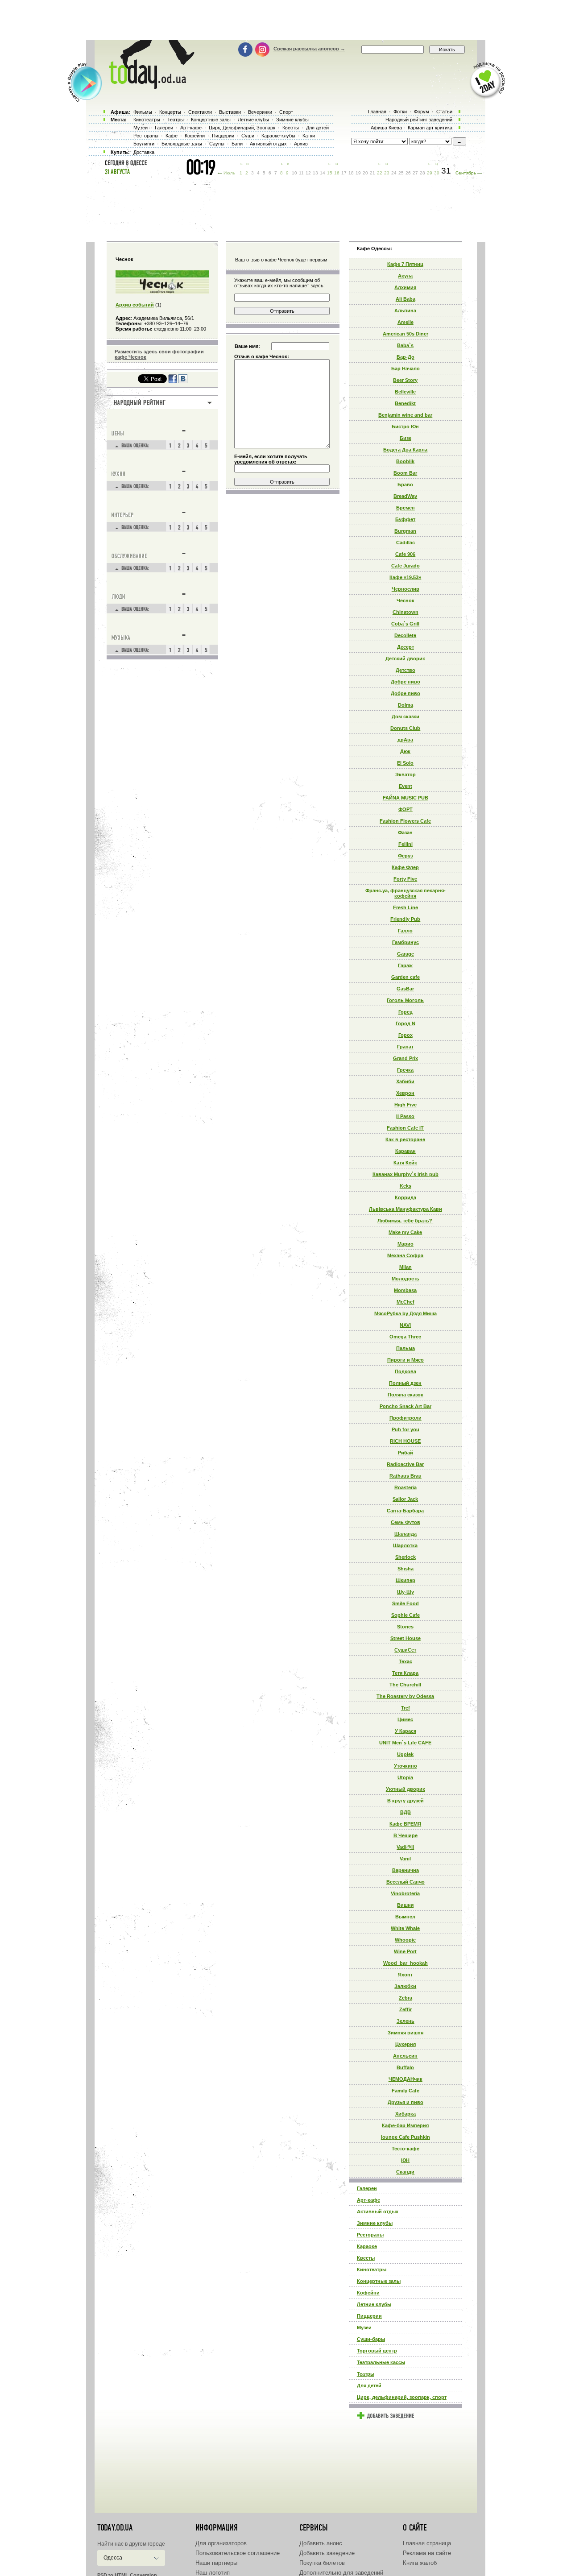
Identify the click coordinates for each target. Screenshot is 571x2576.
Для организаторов (221, 2543)
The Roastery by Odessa (405, 1696)
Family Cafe (405, 2091)
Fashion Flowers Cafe (405, 821)
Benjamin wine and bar (405, 415)
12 (308, 173)
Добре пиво (405, 682)
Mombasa (405, 1290)
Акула (405, 276)
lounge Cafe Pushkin (405, 2137)
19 (358, 173)
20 (365, 173)
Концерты (170, 112)
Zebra (405, 1998)
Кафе (172, 136)
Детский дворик (405, 658)
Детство (405, 670)
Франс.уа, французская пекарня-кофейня (405, 893)
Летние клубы (374, 2304)
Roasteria (405, 1487)
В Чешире (405, 1835)
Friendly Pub (405, 919)
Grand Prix (405, 1058)
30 (437, 173)
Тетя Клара (405, 1673)
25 (401, 173)
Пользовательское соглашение (238, 2553)
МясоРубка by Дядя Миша (405, 1313)
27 (415, 173)
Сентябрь (466, 173)
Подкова (405, 1371)
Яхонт (405, 1975)
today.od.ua (115, 2528)
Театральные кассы (381, 2362)
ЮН (405, 2160)
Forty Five (405, 879)
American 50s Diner (405, 334)
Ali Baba (405, 299)
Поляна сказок (405, 1395)
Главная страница (427, 2543)
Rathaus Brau (405, 1476)
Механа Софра (405, 1255)
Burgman (405, 531)
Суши (248, 136)
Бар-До (405, 357)
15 (330, 173)
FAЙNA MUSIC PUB (405, 798)
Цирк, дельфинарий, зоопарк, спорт (402, 2397)
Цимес (405, 1719)
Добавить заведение (327, 2553)
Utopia (405, 1777)
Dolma (405, 705)
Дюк (405, 751)
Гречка (405, 1070)
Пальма (405, 1348)
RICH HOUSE (405, 1441)
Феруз (405, 856)
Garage (405, 954)
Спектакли (200, 112)
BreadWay (405, 496)
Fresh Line (405, 907)
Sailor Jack (405, 1499)
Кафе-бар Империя (405, 2125)
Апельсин (405, 2056)
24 (394, 173)
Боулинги (144, 144)
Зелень (405, 2021)
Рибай (405, 1453)
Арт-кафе (368, 2200)
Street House (405, 1638)
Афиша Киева (386, 128)
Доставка (144, 152)
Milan (405, 1267)
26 (408, 173)
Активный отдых (378, 2212)
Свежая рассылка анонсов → (309, 49)
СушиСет (405, 1650)
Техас (405, 1661)
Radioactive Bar (405, 1464)
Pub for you (405, 1429)
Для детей (369, 2385)
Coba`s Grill (405, 624)
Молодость (405, 1279)
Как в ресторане (405, 1139)
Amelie (405, 322)
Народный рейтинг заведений (419, 120)
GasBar (405, 989)
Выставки (230, 112)
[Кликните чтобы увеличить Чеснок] (162, 292)
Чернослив (405, 589)
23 (387, 173)
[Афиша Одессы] (147, 87)
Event (405, 786)
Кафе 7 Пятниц (405, 264)
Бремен (405, 508)
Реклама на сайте (427, 2553)
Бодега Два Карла (405, 450)
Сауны (217, 144)
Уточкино (405, 1766)
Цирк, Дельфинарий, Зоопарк (242, 128)
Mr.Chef (405, 1302)
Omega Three (405, 1337)
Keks (405, 1186)
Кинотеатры (372, 2270)
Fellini (405, 844)
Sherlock (405, 1557)
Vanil (405, 1859)
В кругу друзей (405, 1801)
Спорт (286, 112)
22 (380, 173)
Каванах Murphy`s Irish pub (405, 1174)
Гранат (405, 1047)
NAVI (405, 1325)
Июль (229, 173)
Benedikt (405, 403)
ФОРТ (405, 809)
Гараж (405, 965)
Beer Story (405, 380)
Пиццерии (369, 2316)
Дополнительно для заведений (341, 2573)
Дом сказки (405, 716)
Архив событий (135, 305)
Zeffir (405, 2009)
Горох (405, 1035)
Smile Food (405, 1603)
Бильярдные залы (182, 144)
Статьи (444, 112)
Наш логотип (213, 2573)
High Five (405, 1105)
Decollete (405, 635)
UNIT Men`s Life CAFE (405, 1743)
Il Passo (405, 1116)
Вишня (405, 1905)
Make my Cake (405, 1232)
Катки (309, 136)
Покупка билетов (322, 2563)
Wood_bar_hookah (405, 1963)
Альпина (405, 311)
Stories (405, 1627)
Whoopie (405, 1940)
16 (337, 173)
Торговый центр (377, 2351)
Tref (405, 1708)
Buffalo (405, 2067)
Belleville (405, 392)
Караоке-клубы (278, 136)
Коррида (405, 1197)
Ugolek (405, 1754)
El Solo (405, 763)
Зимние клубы (375, 2223)
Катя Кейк (405, 1163)
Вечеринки (260, 112)
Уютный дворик (405, 1789)
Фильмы (143, 112)
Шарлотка (405, 1545)
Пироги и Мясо (405, 1360)
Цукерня (405, 2044)
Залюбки (405, 1986)
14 (323, 173)
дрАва (405, 740)
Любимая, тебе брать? (405, 1221)
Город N (405, 1023)
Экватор (405, 774)
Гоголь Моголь (405, 1000)
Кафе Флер (405, 867)
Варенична (405, 1870)
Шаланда (405, 1534)
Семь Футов (405, 1522)
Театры (366, 2374)
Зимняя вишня (405, 2033)
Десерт (405, 647)
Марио (405, 1244)
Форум (422, 112)
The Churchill (405, 1685)
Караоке (367, 2246)
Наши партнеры (216, 2563)
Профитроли (405, 1418)
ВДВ (405, 1812)
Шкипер (405, 1580)
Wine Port (405, 1951)
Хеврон (405, 1093)
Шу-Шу (405, 1592)
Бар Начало (405, 369)
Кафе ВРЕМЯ (405, 1824)
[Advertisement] (285, 20)
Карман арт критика (430, 128)
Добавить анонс (321, 2543)
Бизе (405, 438)
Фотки (400, 112)
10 (294, 173)
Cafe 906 (405, 554)
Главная (377, 112)
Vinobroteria (405, 1893)
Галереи (367, 2188)
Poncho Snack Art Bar (405, 1406)
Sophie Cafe (405, 1615)
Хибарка (405, 2114)
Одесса (113, 2558)
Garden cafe (405, 977)
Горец (405, 1012)
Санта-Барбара (405, 1511)
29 (430, 173)
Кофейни (368, 2293)
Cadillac (405, 543)
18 (351, 173)
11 (301, 173)
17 (344, 173)
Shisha (405, 1569)
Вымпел (405, 1917)
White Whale (405, 1928)
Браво (405, 485)
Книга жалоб (420, 2563)
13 (315, 173)
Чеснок (405, 601)
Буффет (405, 519)
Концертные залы (379, 2281)
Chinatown (405, 612)
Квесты (366, 2258)
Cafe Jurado (405, 566)
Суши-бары (371, 2339)
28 (422, 173)
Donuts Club (405, 728)
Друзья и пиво (405, 2102)
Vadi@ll (405, 1847)
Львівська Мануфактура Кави (405, 1209)
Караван (405, 1151)
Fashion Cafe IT (405, 1128)
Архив (301, 144)
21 (372, 173)
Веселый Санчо (405, 1882)
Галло (405, 931)
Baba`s (405, 345)
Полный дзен (405, 1383)
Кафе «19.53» (405, 577)
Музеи (364, 2328)
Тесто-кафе (405, 2149)
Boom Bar (405, 473)
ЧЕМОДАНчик (405, 2079)
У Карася (405, 1731)
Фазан (405, 832)
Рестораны (370, 2235)
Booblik (405, 461)
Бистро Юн (405, 427)
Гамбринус (405, 942)
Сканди (405, 2172)
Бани (237, 144)
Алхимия (405, 287)
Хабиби (405, 1081)
